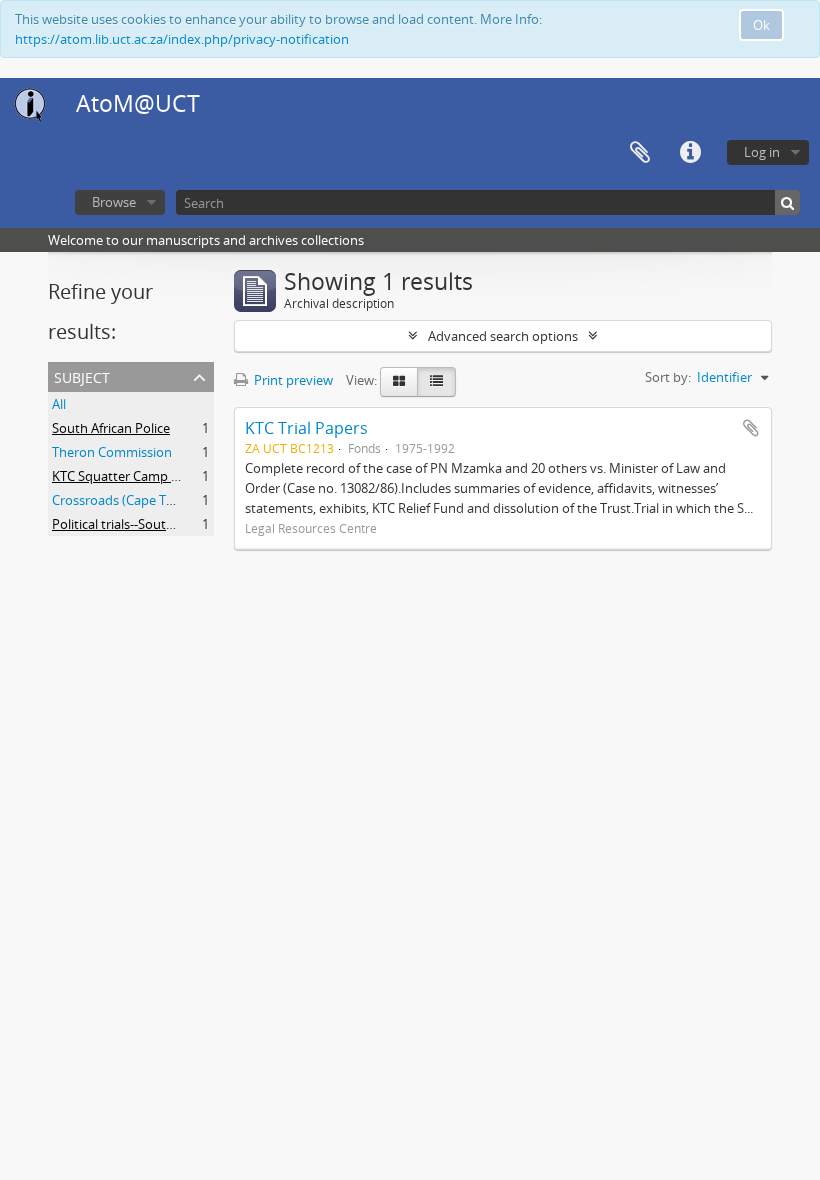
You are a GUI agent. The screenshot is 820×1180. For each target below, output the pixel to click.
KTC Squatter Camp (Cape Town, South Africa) (187, 476)
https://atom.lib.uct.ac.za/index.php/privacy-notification (182, 39)
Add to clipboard (751, 428)
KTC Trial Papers (306, 428)
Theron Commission (112, 452)
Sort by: (668, 377)
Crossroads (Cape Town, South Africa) (163, 500)
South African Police (111, 428)
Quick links (690, 153)
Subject (82, 375)
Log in (762, 152)
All (59, 404)
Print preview (292, 380)
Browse (114, 202)
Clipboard (640, 153)
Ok (761, 25)
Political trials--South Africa (131, 524)
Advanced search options (503, 336)
